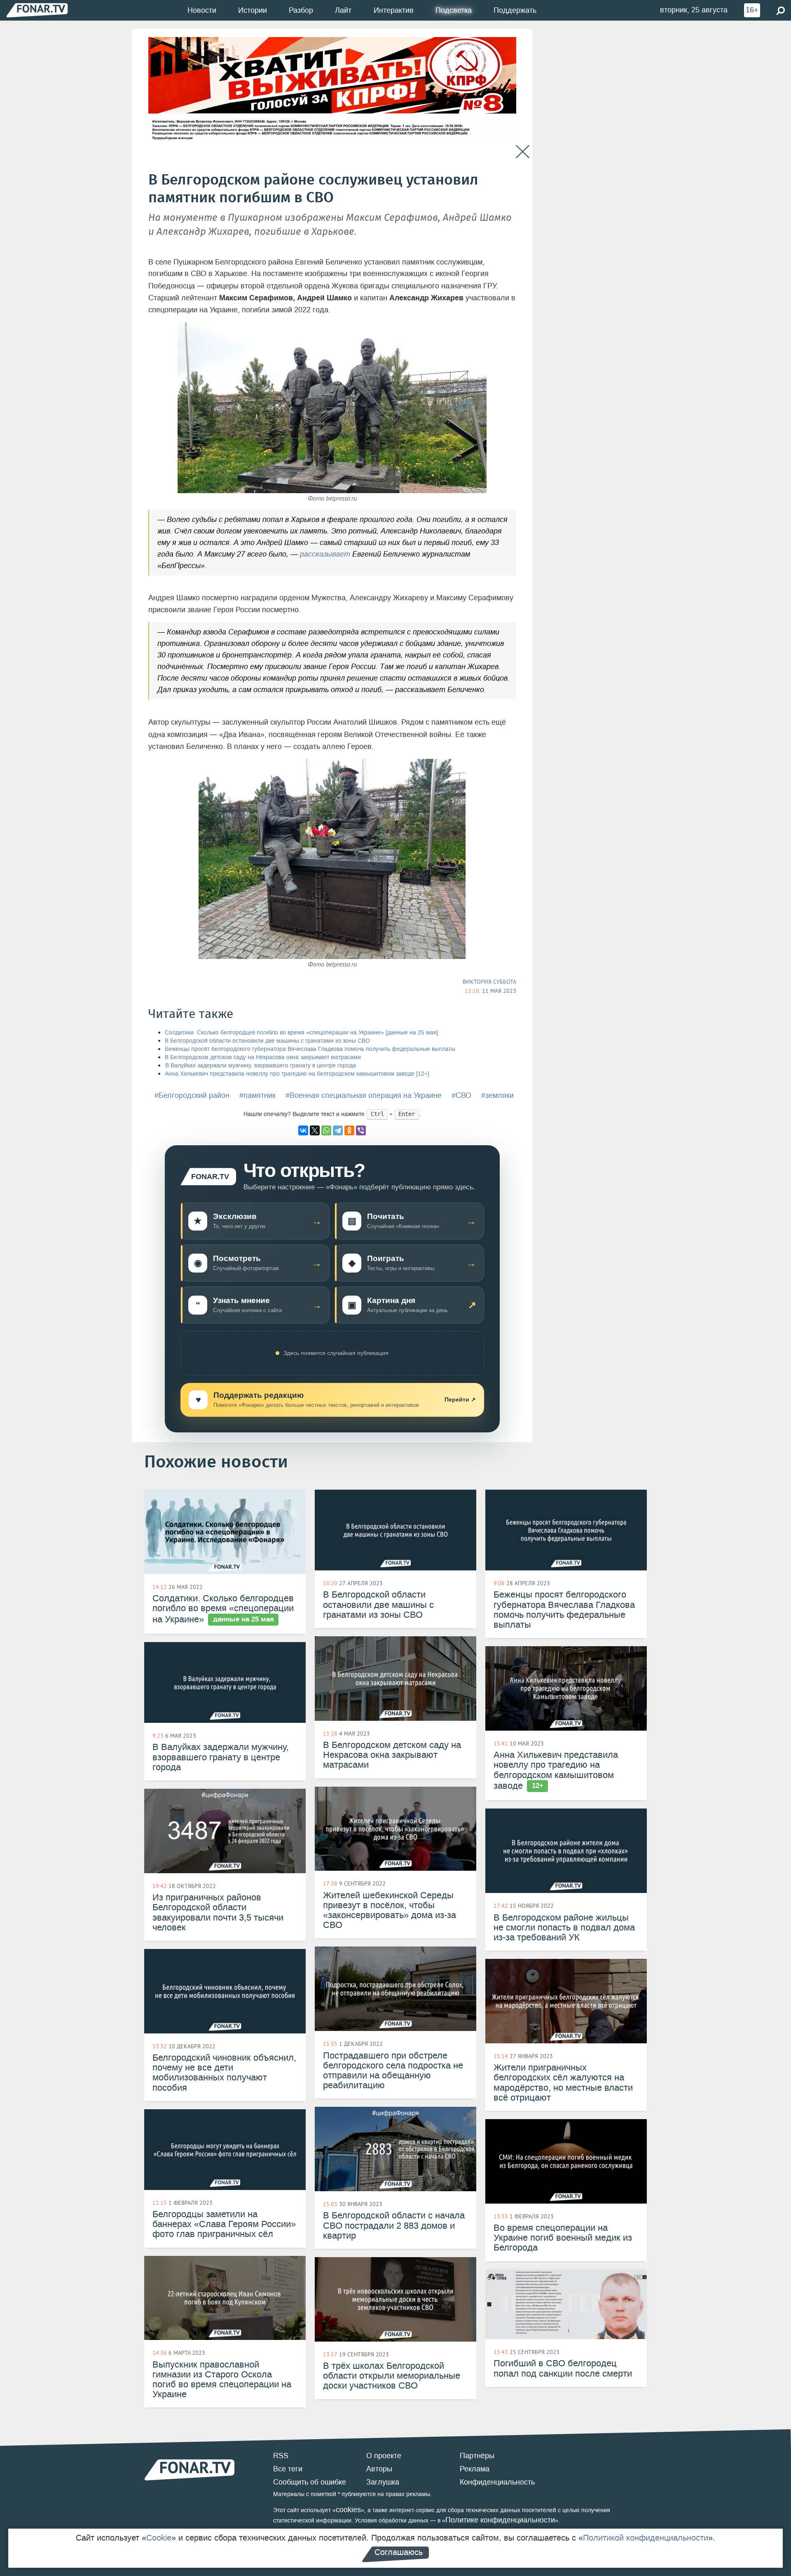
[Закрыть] (523, 152)
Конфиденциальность (497, 2482)
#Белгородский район (192, 1095)
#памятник (257, 1095)
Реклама (475, 2469)
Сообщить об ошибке (310, 2482)
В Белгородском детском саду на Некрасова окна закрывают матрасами (263, 1057)
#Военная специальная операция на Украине (364, 1095)
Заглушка (383, 2482)
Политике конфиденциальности (500, 2520)
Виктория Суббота (489, 982)
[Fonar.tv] (37, 10)
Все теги (288, 2469)
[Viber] (361, 1130)
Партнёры (477, 2456)
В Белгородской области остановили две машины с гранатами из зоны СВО (267, 1041)
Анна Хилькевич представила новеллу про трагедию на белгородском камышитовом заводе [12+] (297, 1074)
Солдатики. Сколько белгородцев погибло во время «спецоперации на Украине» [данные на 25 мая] (302, 1033)
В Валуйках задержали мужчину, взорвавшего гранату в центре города (260, 1066)
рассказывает (325, 554)
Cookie (159, 2538)
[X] (315, 1130)
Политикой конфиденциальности (646, 2538)
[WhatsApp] (326, 1130)
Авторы (379, 2469)
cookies (348, 2510)
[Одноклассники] (349, 1130)
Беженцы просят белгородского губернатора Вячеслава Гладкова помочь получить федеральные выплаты (310, 1049)
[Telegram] (338, 1130)
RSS (281, 2456)
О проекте (384, 2456)
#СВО (461, 1095)
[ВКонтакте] (303, 1130)
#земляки (497, 1095)
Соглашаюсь (399, 2552)
